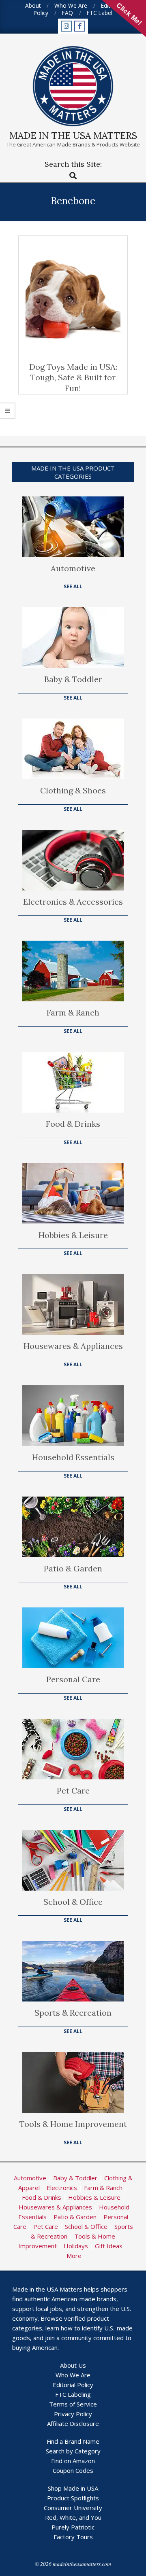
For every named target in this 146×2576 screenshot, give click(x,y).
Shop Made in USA (73, 2488)
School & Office (73, 1902)
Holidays (76, 2246)
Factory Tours (73, 2537)
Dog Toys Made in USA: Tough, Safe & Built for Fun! (73, 377)
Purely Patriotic (73, 2527)
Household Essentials (73, 1457)
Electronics (62, 2188)
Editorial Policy (73, 2385)
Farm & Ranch (73, 1012)
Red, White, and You (73, 2517)
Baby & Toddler (73, 679)
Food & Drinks (73, 1124)
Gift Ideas (109, 2246)
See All (73, 586)
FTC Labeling (73, 2394)
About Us (73, 2365)
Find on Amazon (73, 2461)
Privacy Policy (73, 2414)
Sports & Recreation (73, 2013)
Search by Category (73, 2451)
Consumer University (73, 2508)
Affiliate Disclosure (73, 2423)
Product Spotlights (73, 2498)
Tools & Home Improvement (73, 2124)
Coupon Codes (73, 2470)
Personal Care (73, 1679)
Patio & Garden (73, 1568)
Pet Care (73, 1790)
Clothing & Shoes (73, 790)
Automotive (73, 568)
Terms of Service (73, 2404)
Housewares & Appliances (73, 1346)
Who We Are (73, 2375)
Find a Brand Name (73, 2441)
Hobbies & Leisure (73, 1235)
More (74, 2256)
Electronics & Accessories (73, 902)
